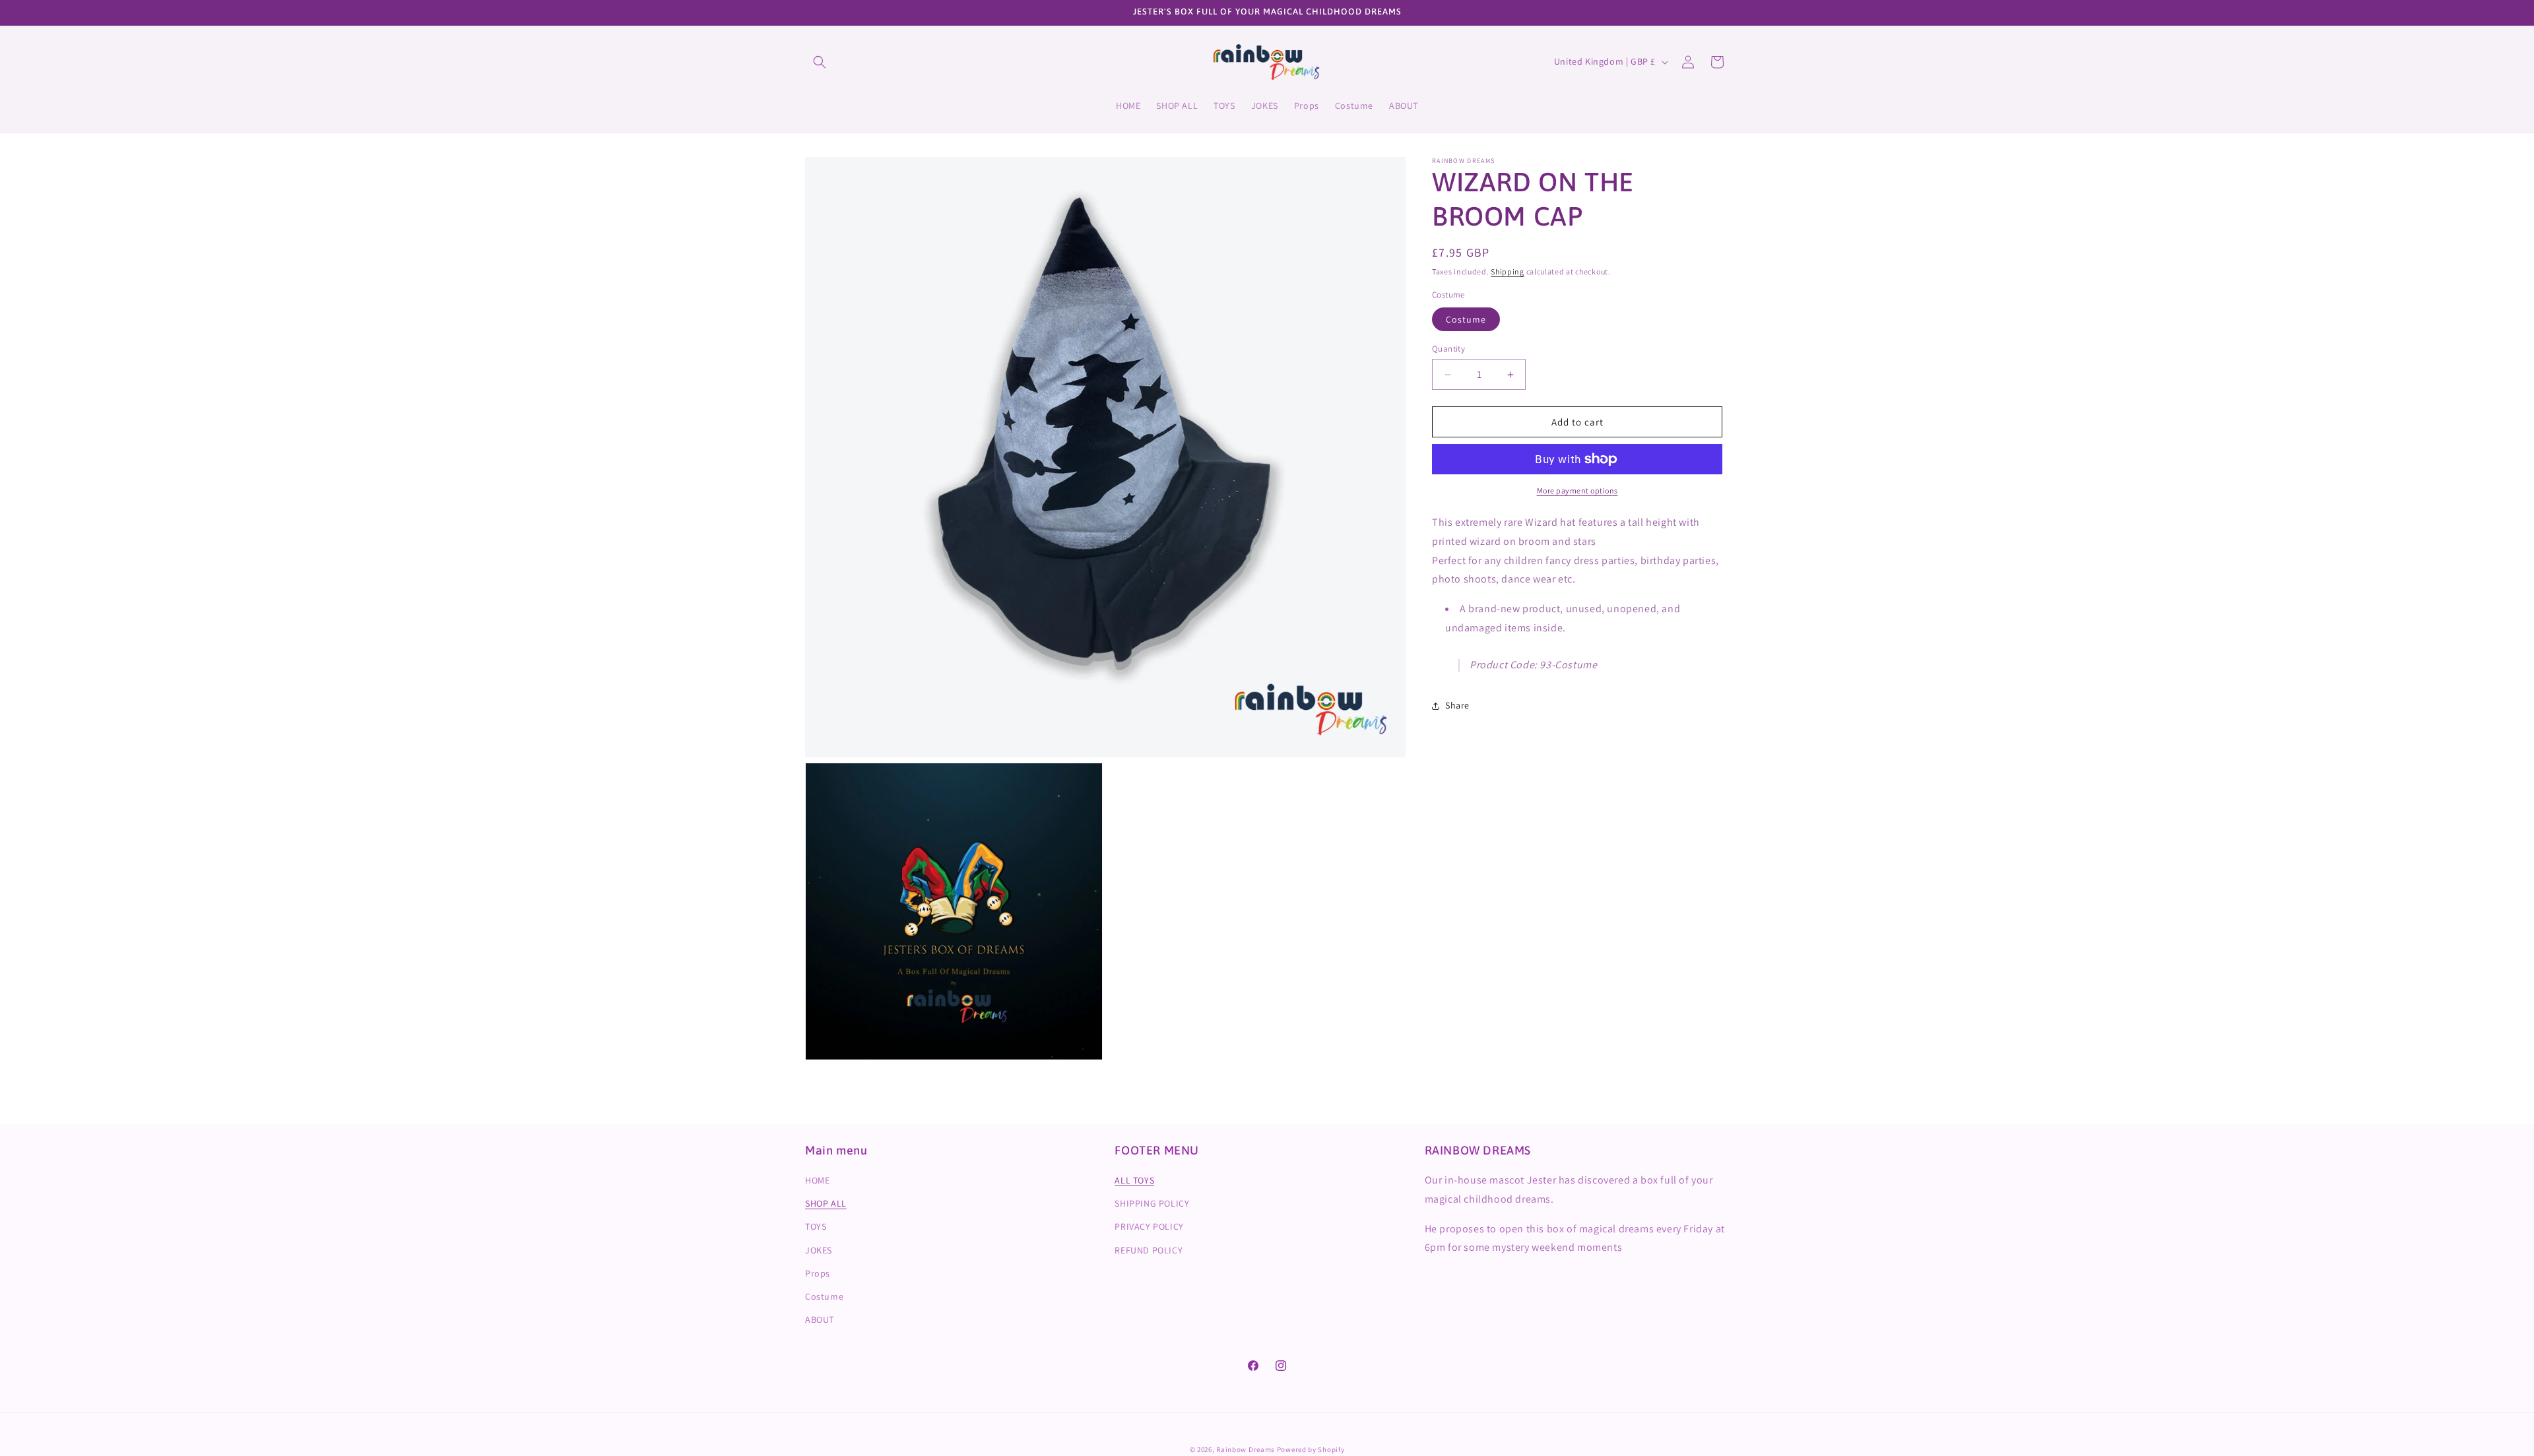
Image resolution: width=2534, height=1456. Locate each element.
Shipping (1508, 271)
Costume (1466, 319)
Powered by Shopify (1311, 1449)
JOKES (819, 1250)
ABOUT (820, 1319)
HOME (817, 1180)
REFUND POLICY (1149, 1250)
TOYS (816, 1227)
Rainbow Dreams (1246, 1449)
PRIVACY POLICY (1149, 1227)
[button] (820, 62)
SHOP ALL (826, 1203)
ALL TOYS (1134, 1180)
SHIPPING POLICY (1152, 1203)
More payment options (1577, 491)
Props (818, 1273)
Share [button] (1457, 705)
